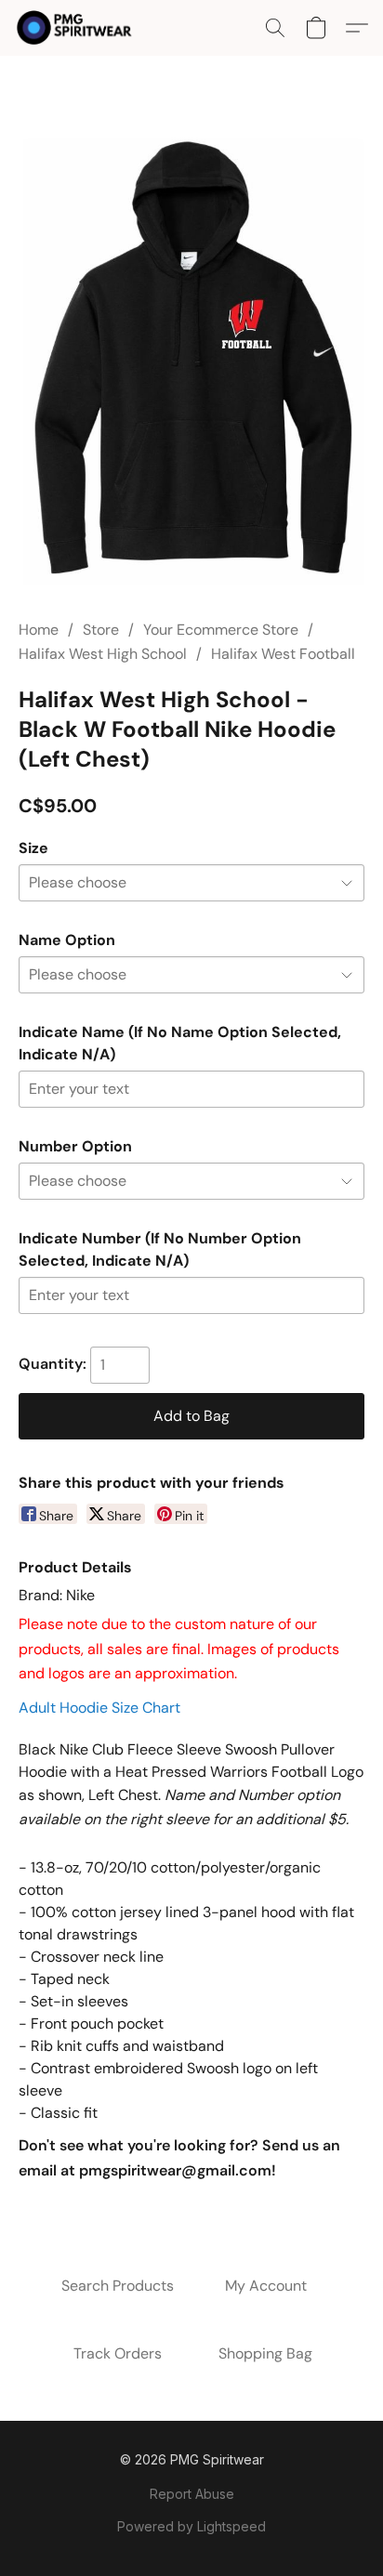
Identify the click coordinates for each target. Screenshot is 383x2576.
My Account (266, 2286)
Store (101, 630)
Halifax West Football (283, 654)
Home (39, 630)
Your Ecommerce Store (221, 630)
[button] (78, 28)
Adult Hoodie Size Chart (99, 1708)
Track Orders (118, 2353)
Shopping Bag (265, 2353)
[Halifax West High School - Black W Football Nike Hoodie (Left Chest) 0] (191, 360)
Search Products (118, 2286)
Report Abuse (192, 2494)
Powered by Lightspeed (191, 2526)
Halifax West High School (103, 654)
